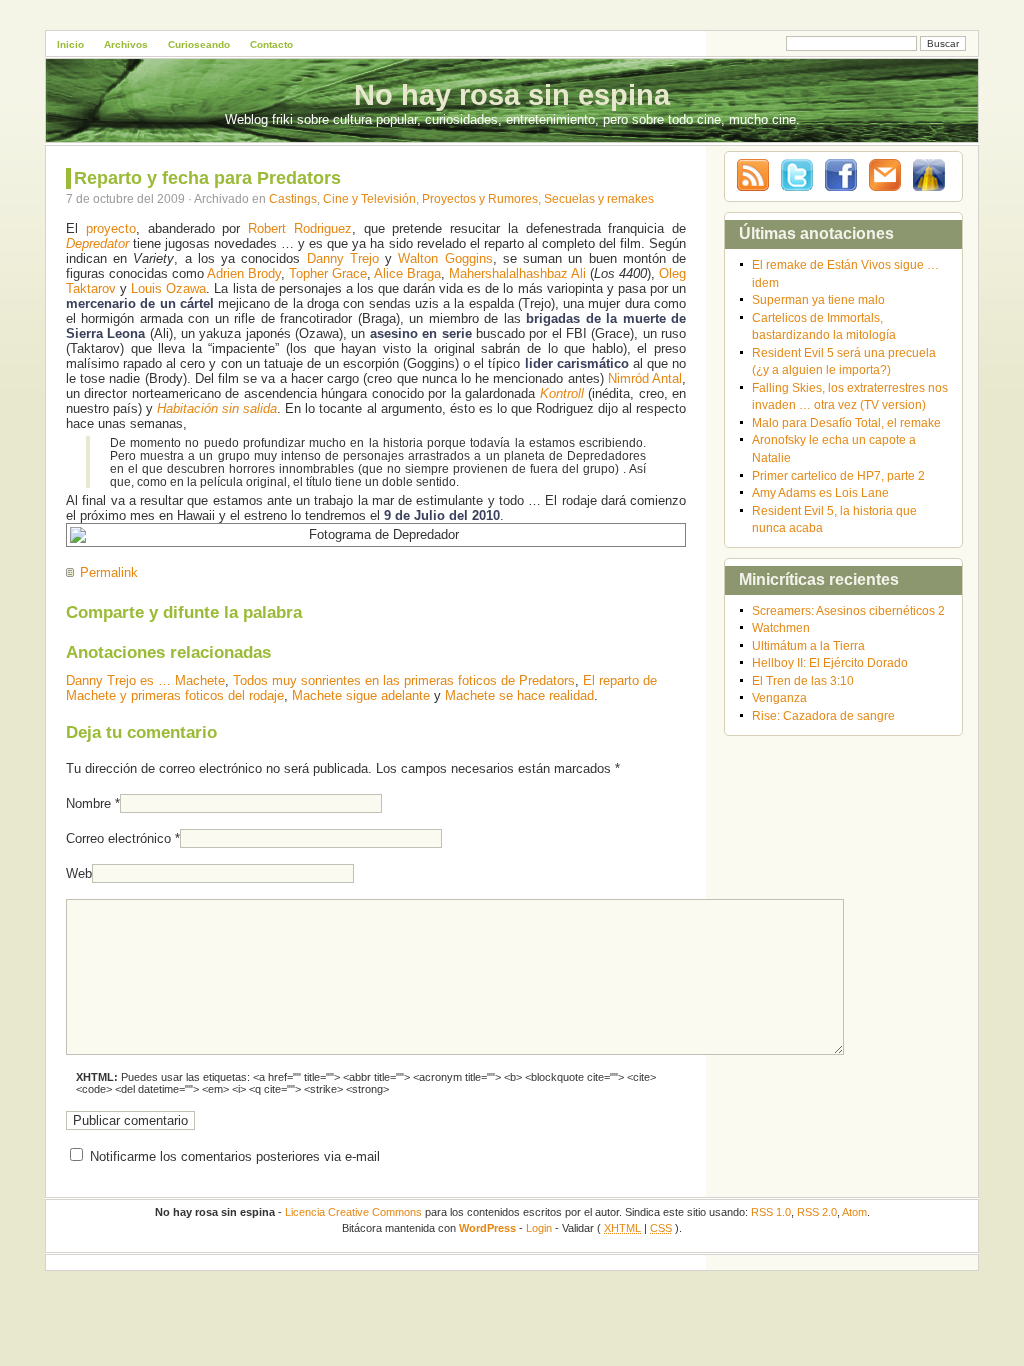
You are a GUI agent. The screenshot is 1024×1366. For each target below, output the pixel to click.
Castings (293, 198)
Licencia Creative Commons (353, 1212)
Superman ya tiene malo (818, 299)
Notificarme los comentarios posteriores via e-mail (235, 1156)
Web (79, 873)
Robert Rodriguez (300, 228)
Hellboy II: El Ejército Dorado (830, 662)
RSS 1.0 (771, 1212)
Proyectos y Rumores (480, 198)
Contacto (271, 44)
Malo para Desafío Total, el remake (846, 422)
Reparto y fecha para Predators (207, 178)
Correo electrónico (118, 838)
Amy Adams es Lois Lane (820, 492)
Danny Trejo (343, 258)
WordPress (487, 1228)
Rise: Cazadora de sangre (823, 715)
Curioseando (199, 44)
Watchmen (781, 627)
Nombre (88, 803)
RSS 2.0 (817, 1212)
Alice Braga (407, 273)
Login (539, 1228)
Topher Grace (328, 273)
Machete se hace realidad (519, 695)
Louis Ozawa (168, 288)
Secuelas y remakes (599, 198)
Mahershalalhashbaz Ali (517, 273)
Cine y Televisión (369, 198)
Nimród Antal (645, 378)
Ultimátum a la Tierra (808, 645)
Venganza (779, 697)
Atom (854, 1212)
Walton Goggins (445, 258)
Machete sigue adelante (361, 695)
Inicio (70, 44)
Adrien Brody (244, 273)
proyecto (111, 228)
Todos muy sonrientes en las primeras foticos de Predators (404, 680)
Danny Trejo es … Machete (145, 680)
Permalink (109, 572)
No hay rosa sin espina (512, 95)
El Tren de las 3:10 (803, 680)
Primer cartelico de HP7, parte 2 (838, 475)
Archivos (126, 44)
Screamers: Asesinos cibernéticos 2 (848, 610)
